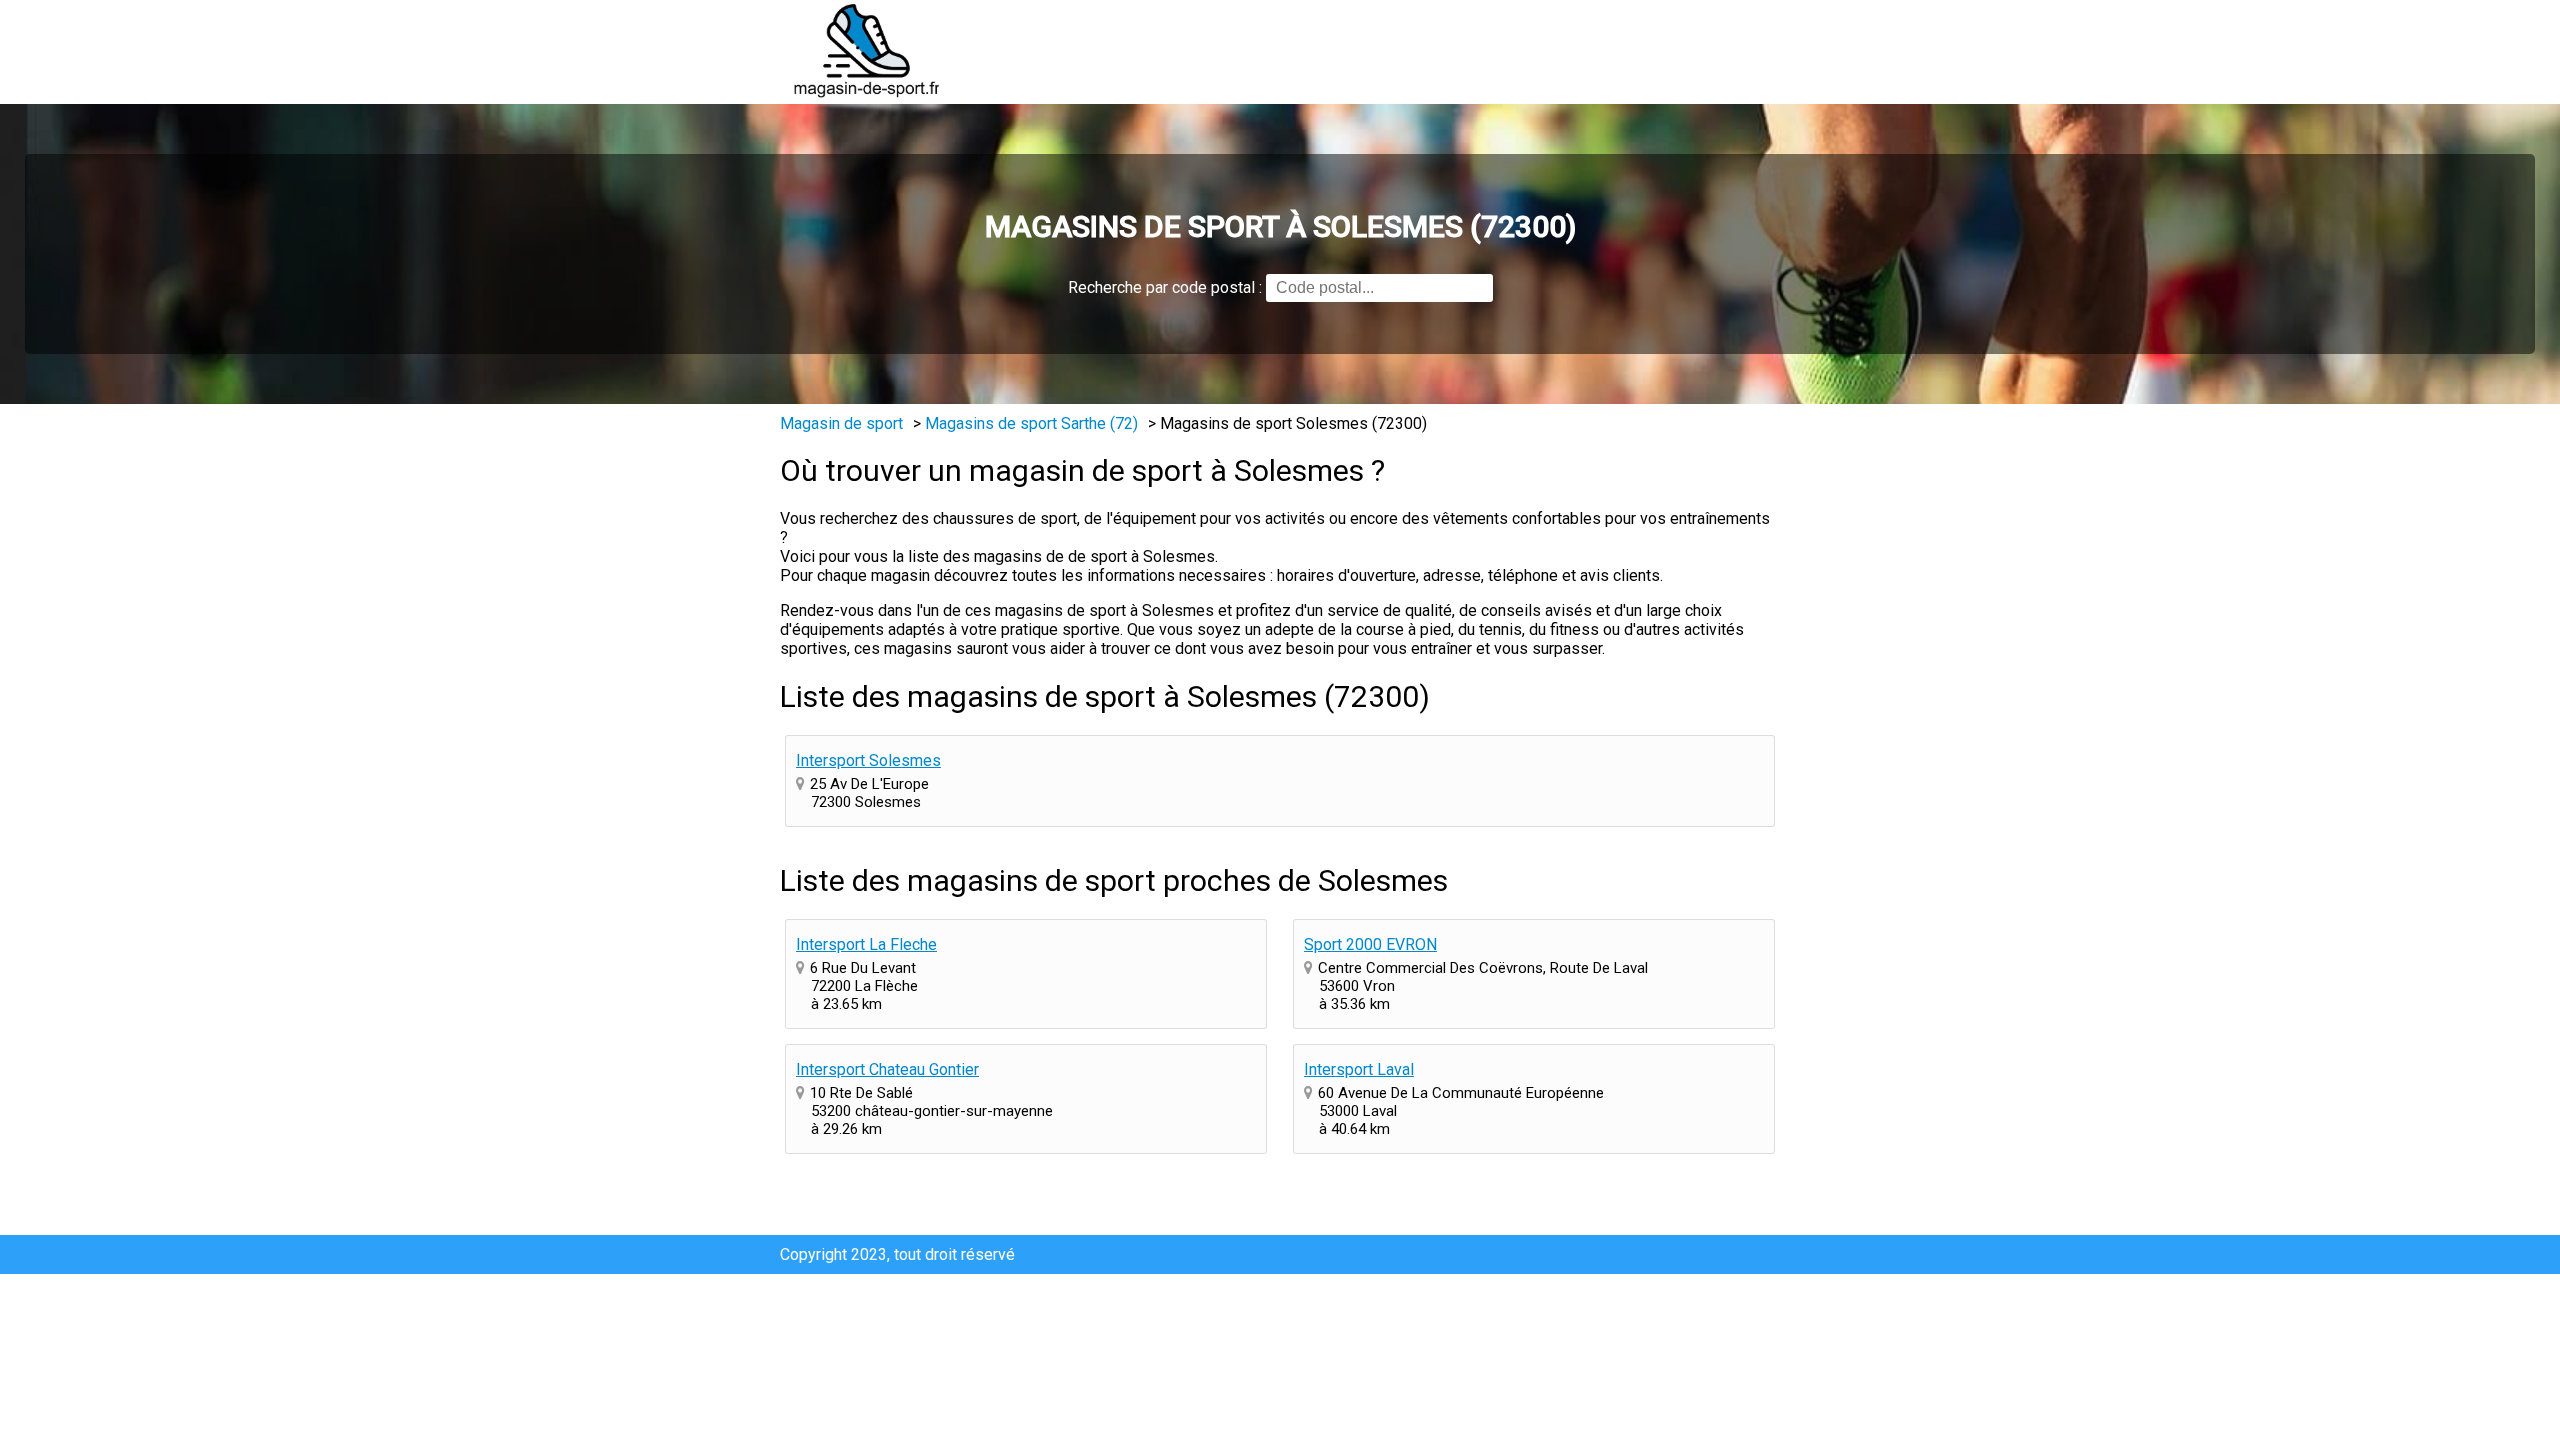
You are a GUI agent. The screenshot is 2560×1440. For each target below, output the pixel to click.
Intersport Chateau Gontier (887, 1069)
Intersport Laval (1359, 1069)
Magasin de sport (841, 423)
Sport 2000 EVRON (1370, 944)
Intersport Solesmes (868, 760)
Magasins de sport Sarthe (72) (1031, 423)
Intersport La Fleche (866, 944)
